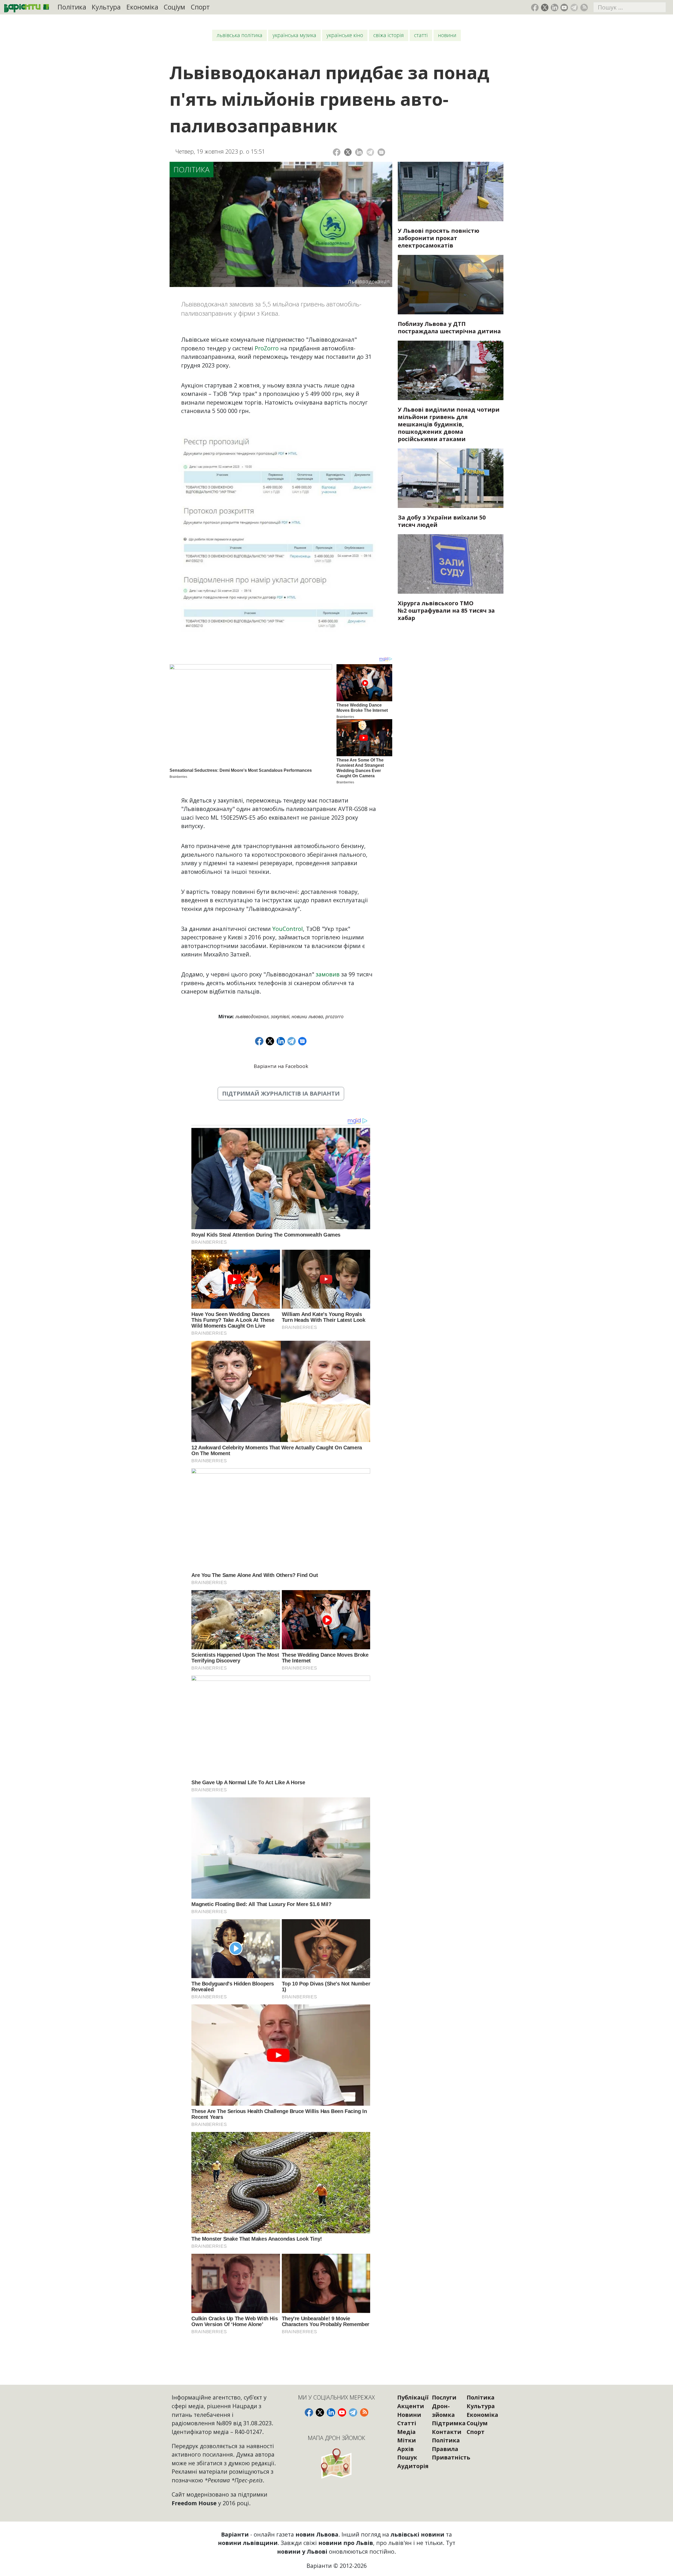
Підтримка (449, 2423)
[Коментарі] (381, 152)
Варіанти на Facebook (281, 1066)
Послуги (444, 2397)
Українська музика (294, 35)
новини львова (307, 1016)
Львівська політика (239, 35)
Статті (421, 35)
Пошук (407, 2457)
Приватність (451, 2457)
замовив (328, 974)
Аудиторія (413, 2466)
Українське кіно (345, 35)
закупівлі (280, 1016)
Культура (106, 7)
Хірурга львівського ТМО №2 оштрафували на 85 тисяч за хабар (446, 610)
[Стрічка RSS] (584, 7)
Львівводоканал (252, 1016)
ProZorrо (335, 1016)
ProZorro (267, 348)
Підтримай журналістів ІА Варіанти (281, 1093)
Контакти (447, 2432)
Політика (72, 7)
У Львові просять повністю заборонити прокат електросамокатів (439, 238)
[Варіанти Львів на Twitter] (545, 7)
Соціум (174, 7)
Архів (406, 2449)
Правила (445, 2449)
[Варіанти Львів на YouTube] (564, 7)
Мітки (407, 2440)
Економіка (142, 7)
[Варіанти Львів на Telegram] (574, 7)
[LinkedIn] (359, 152)
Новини (447, 35)
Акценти (411, 2406)
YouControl (288, 929)
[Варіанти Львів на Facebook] (535, 7)
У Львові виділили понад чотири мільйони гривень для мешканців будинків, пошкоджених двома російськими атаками (449, 424)
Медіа (406, 2432)
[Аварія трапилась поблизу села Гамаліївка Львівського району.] (451, 285)
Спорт (200, 7)
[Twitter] (348, 152)
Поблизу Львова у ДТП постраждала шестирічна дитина (449, 327)
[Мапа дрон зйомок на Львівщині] (337, 2463)
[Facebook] (337, 152)
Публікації (413, 2397)
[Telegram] (370, 152)
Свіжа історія (389, 35)
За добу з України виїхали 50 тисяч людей (442, 521)
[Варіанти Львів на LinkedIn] (555, 7)
